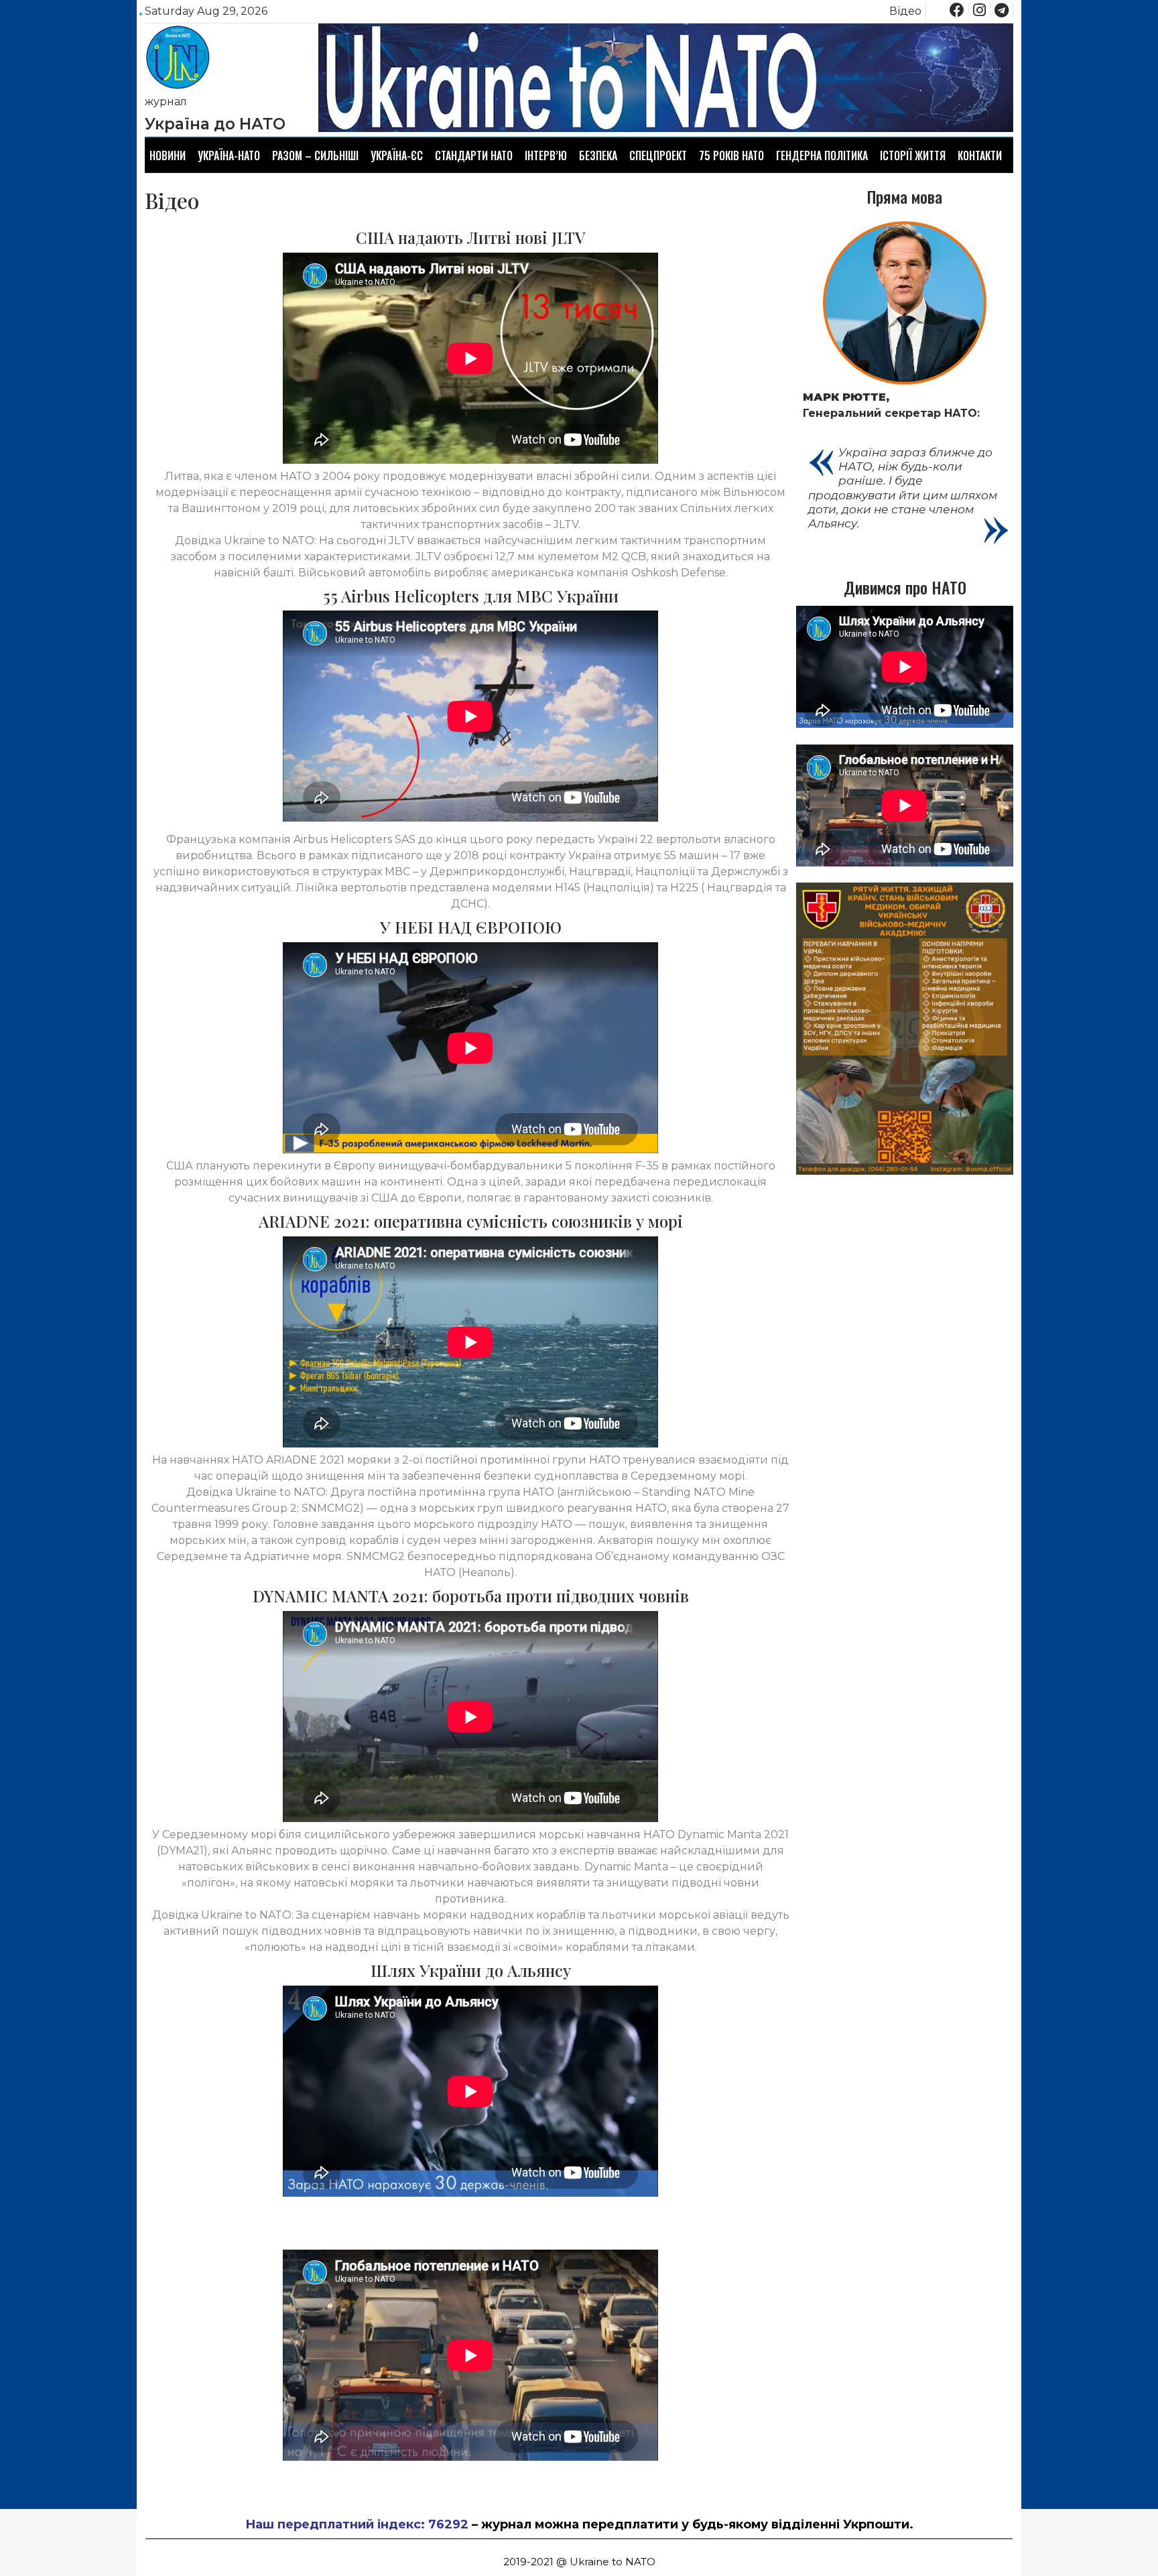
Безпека (598, 155)
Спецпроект (658, 155)
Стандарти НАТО (474, 155)
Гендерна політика (822, 155)
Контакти (980, 155)
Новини (168, 155)
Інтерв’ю (546, 155)
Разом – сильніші (315, 155)
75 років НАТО (731, 155)
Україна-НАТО (229, 155)
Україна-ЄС (397, 155)
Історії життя (913, 155)
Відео (905, 11)
